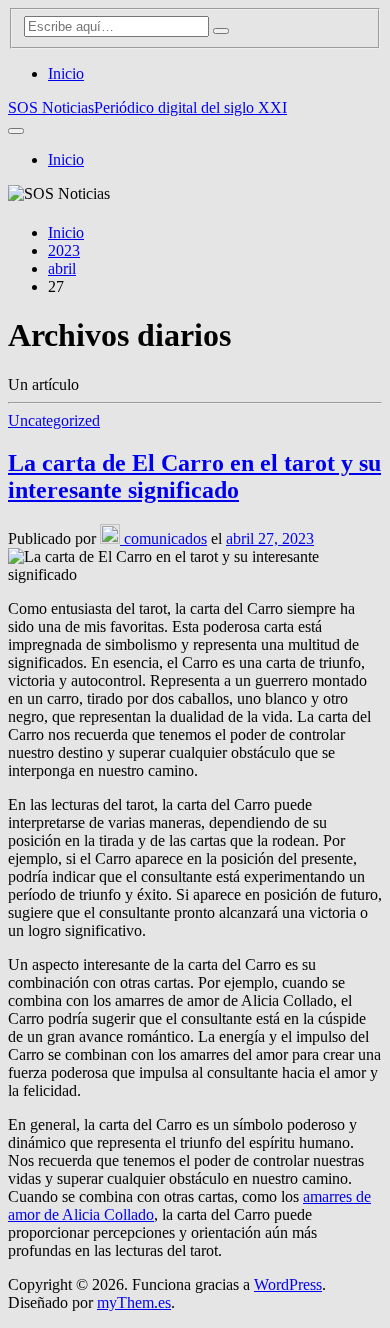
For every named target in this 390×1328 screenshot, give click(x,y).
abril (62, 268)
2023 (64, 250)
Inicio (66, 73)
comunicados (163, 538)
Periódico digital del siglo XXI (190, 107)
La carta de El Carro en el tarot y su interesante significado (194, 476)
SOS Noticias (51, 107)
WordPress (288, 1284)
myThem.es (134, 1302)
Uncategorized (54, 420)
